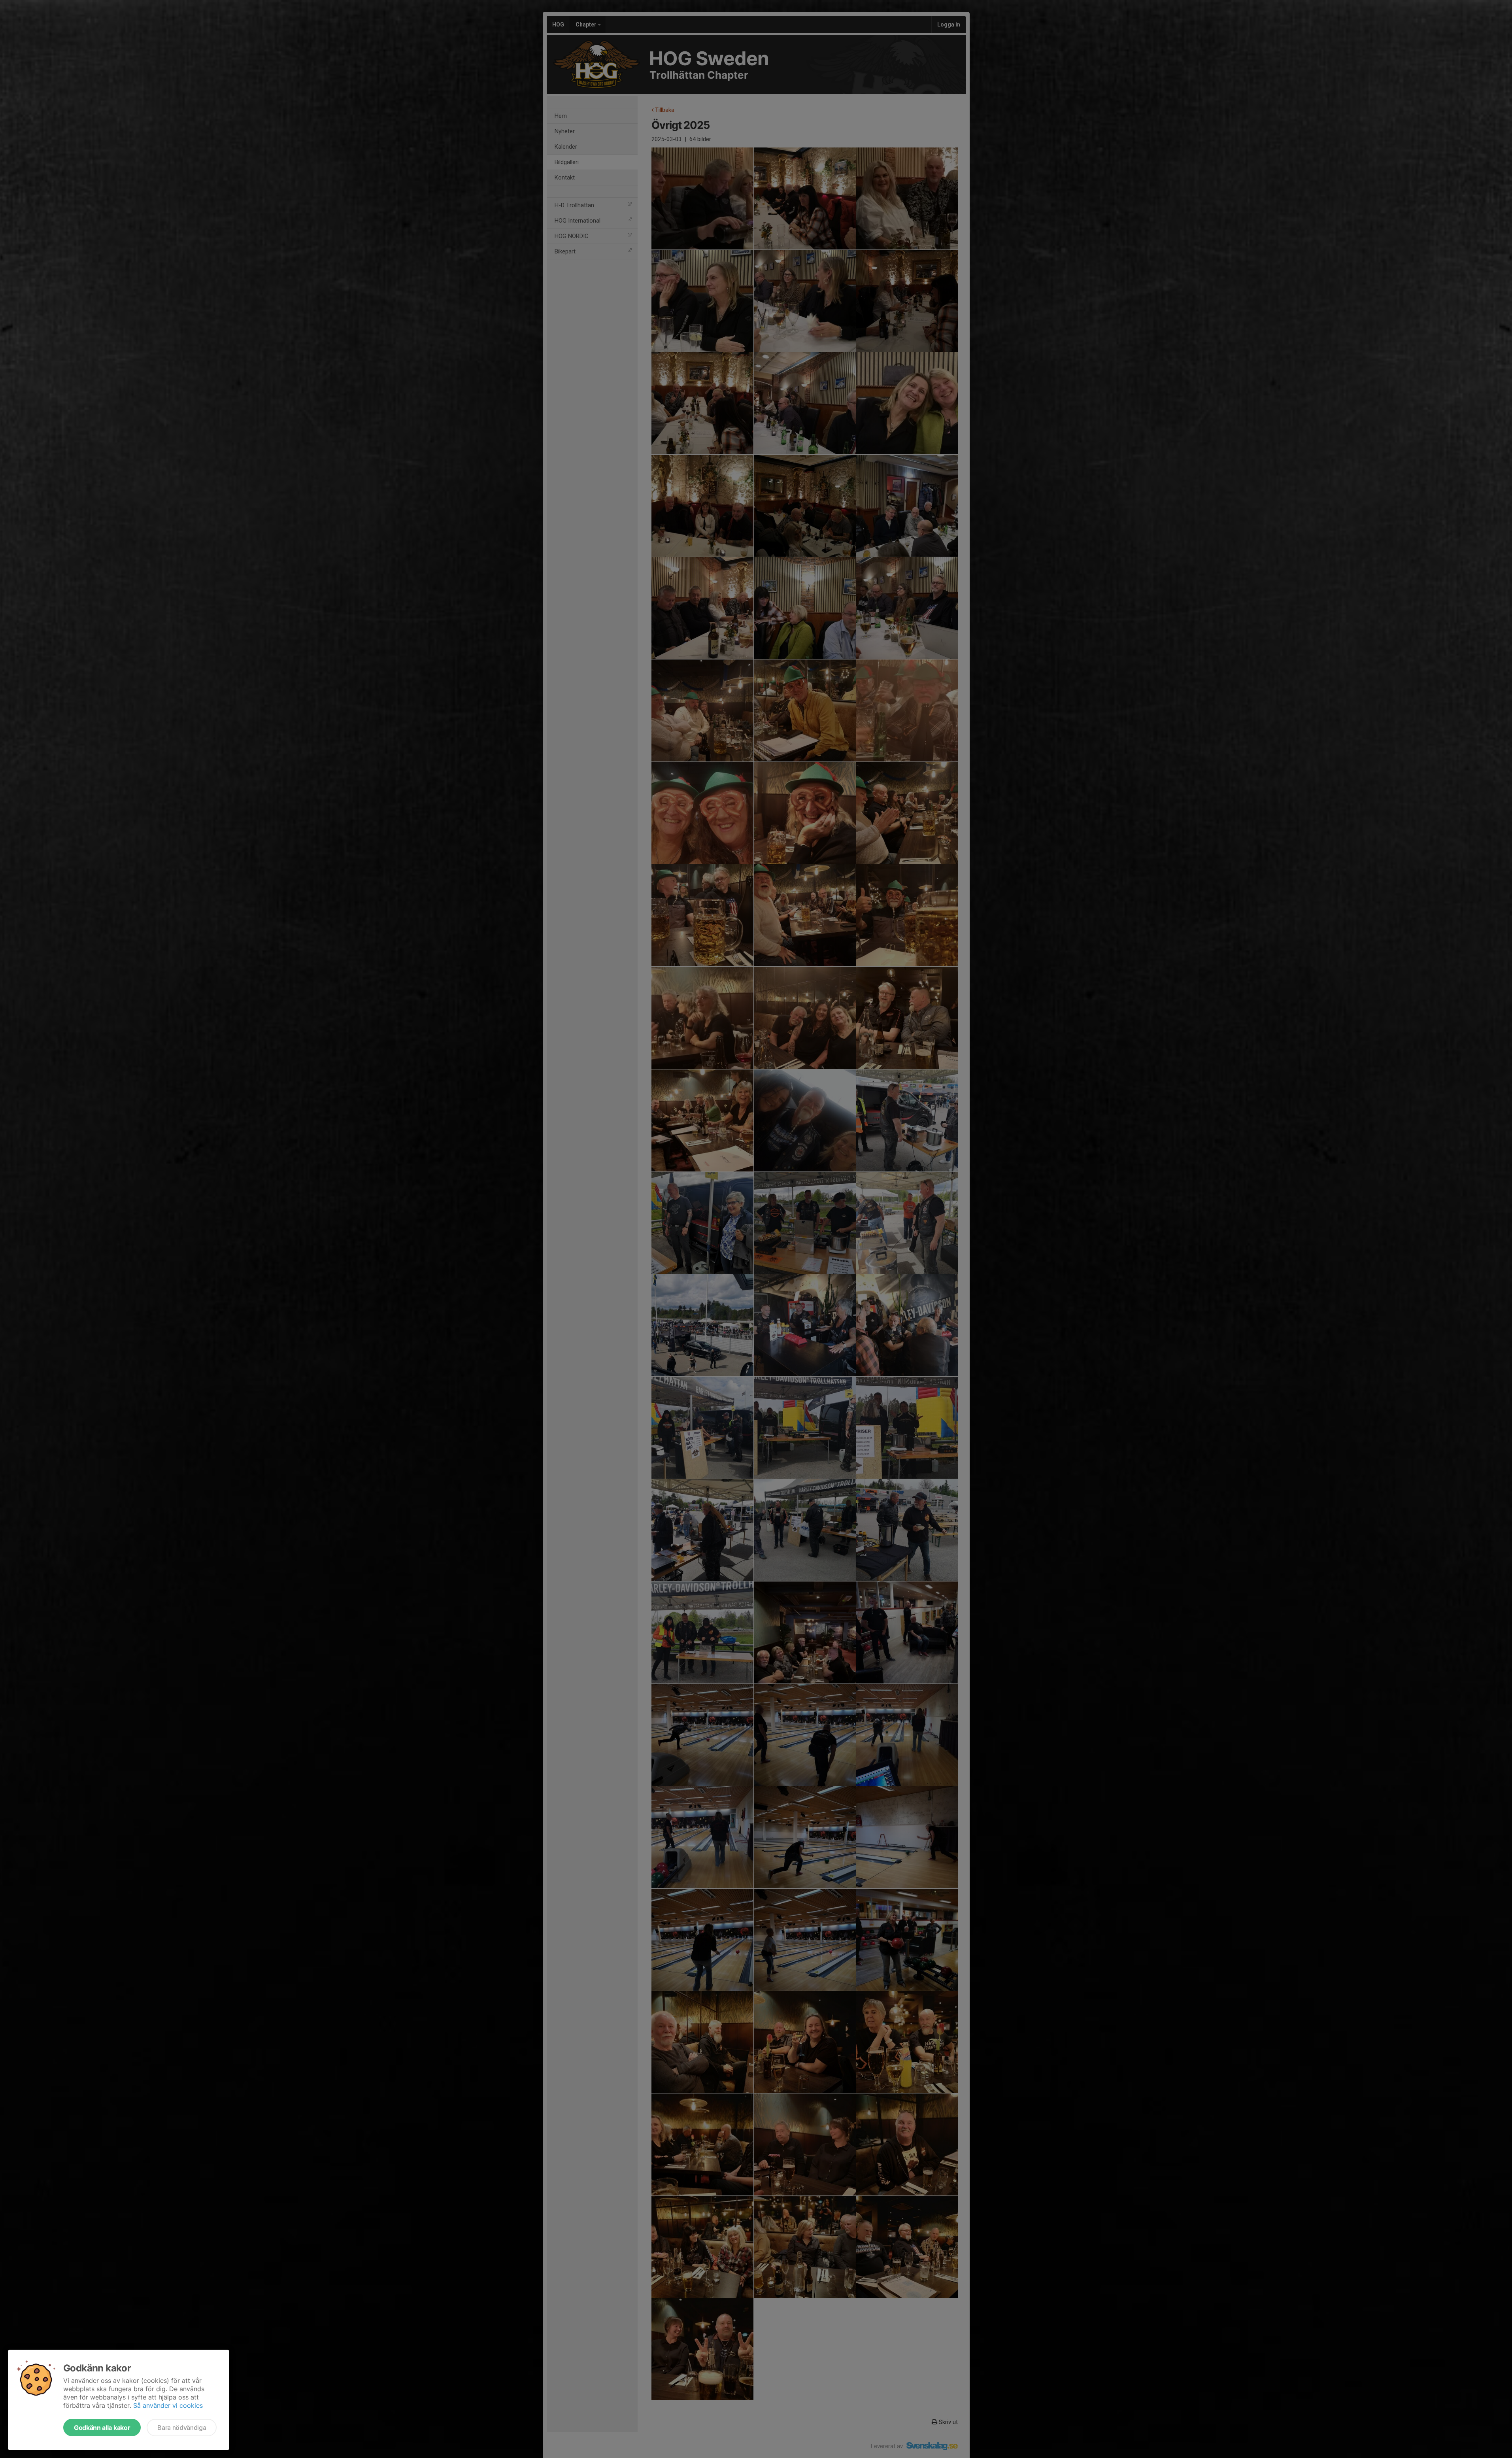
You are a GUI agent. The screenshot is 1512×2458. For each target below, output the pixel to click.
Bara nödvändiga (182, 2428)
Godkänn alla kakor (102, 2428)
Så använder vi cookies (168, 2405)
